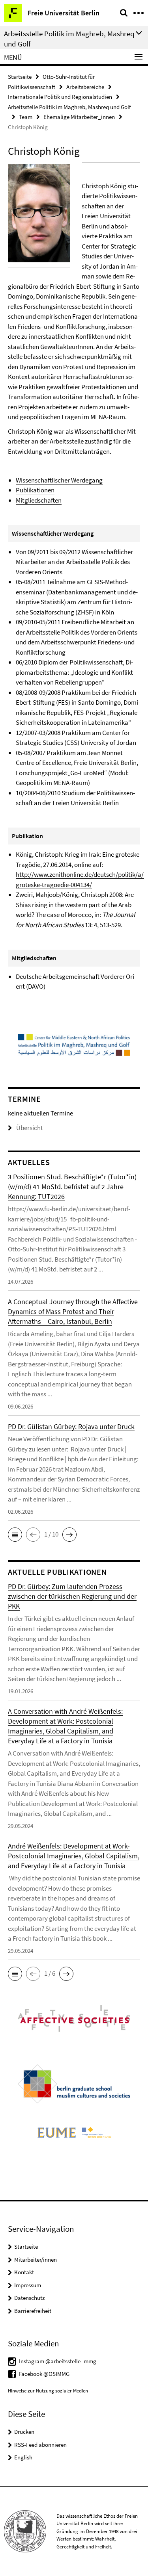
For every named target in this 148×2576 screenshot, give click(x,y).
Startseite (20, 77)
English (23, 2457)
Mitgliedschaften (39, 500)
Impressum (28, 2285)
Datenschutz (29, 2298)
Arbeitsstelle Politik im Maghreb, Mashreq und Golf (69, 107)
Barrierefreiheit (33, 2311)
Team (26, 117)
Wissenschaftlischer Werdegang (59, 480)
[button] (15, 1535)
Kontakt (24, 2272)
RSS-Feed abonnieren (40, 2445)
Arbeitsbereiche (85, 87)
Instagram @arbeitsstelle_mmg (58, 2361)
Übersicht (30, 1128)
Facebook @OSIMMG (44, 2374)
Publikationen (35, 490)
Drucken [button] (24, 2432)
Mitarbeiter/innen (36, 2260)
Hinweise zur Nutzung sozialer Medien (48, 2391)
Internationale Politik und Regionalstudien (60, 97)
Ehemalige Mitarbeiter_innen (79, 117)
